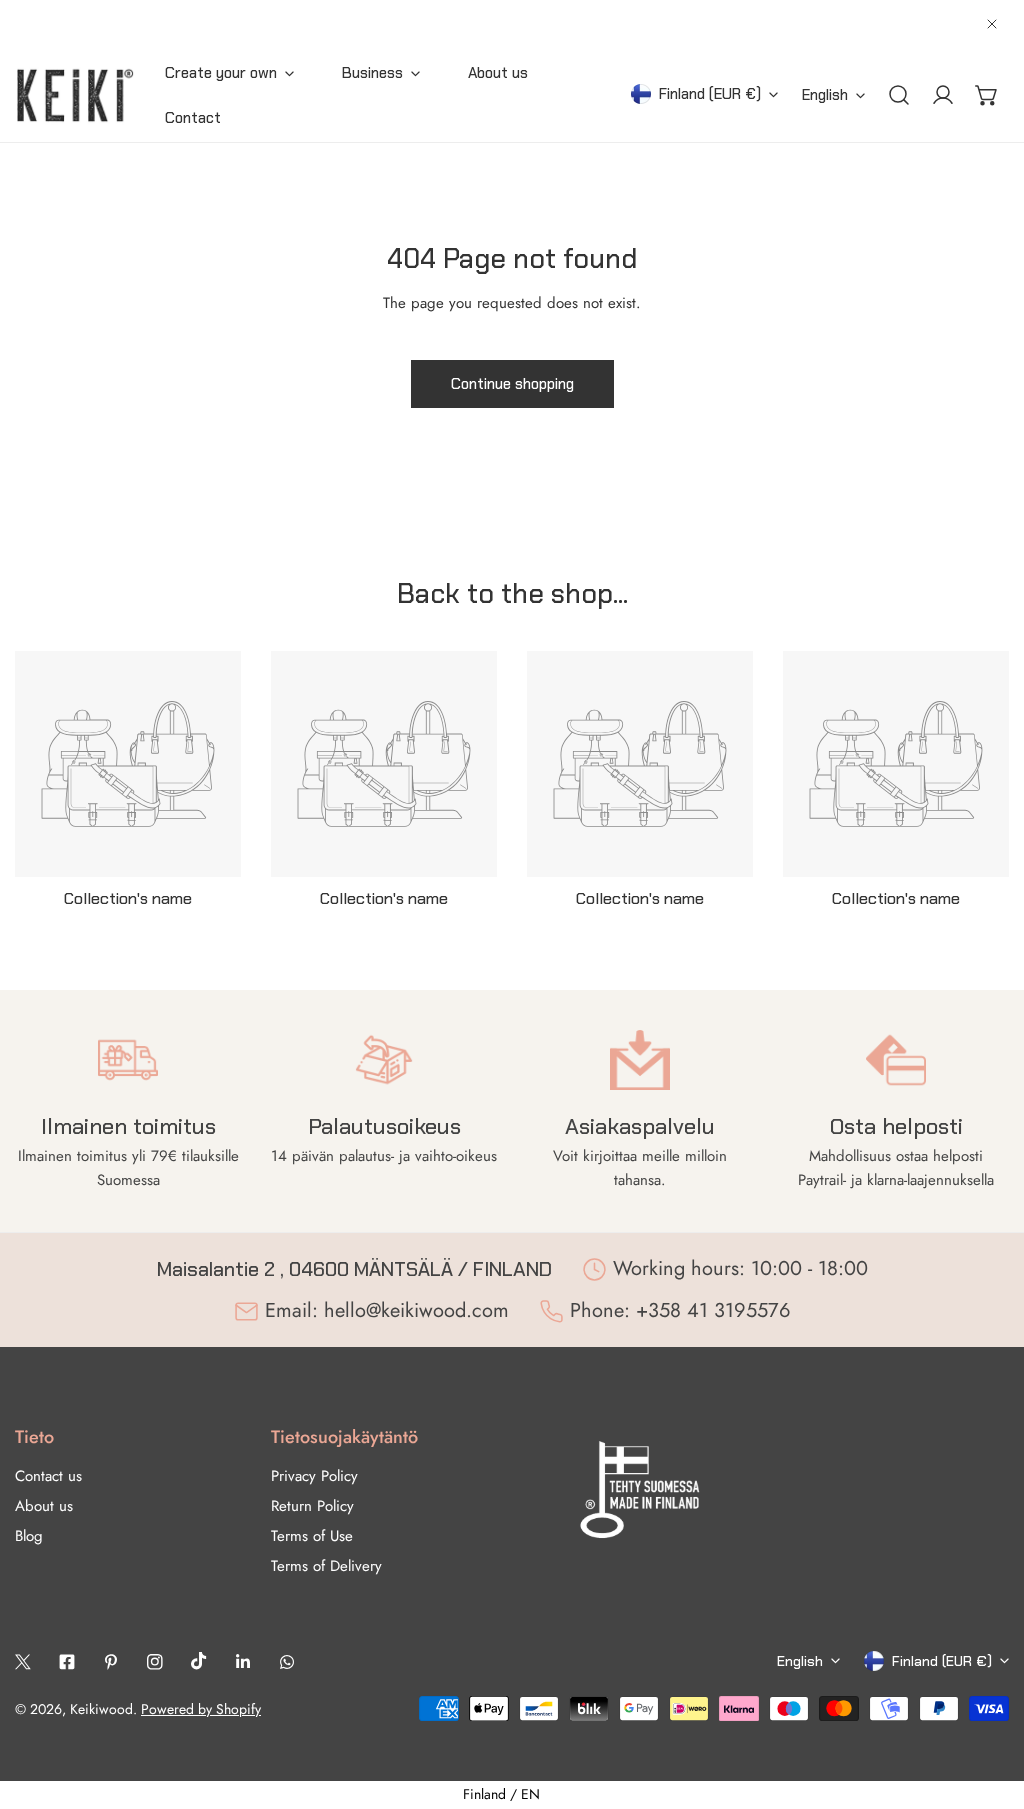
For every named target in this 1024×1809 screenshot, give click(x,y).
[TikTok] (199, 1661)
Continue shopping (512, 384)
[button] (987, 95)
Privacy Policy (314, 1476)
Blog (29, 1536)
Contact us (48, 1476)
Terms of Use (312, 1536)
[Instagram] (155, 1662)
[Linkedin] (243, 1662)
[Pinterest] (111, 1662)
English (825, 95)
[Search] (899, 95)
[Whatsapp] (287, 1662)
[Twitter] (23, 1662)
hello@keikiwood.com (416, 1310)
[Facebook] (67, 1662)
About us (44, 1506)
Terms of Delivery (326, 1566)
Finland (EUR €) (710, 94)
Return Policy (312, 1506)
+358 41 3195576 (713, 1310)
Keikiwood (101, 1709)
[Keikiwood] (75, 95)
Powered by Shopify (201, 1709)
